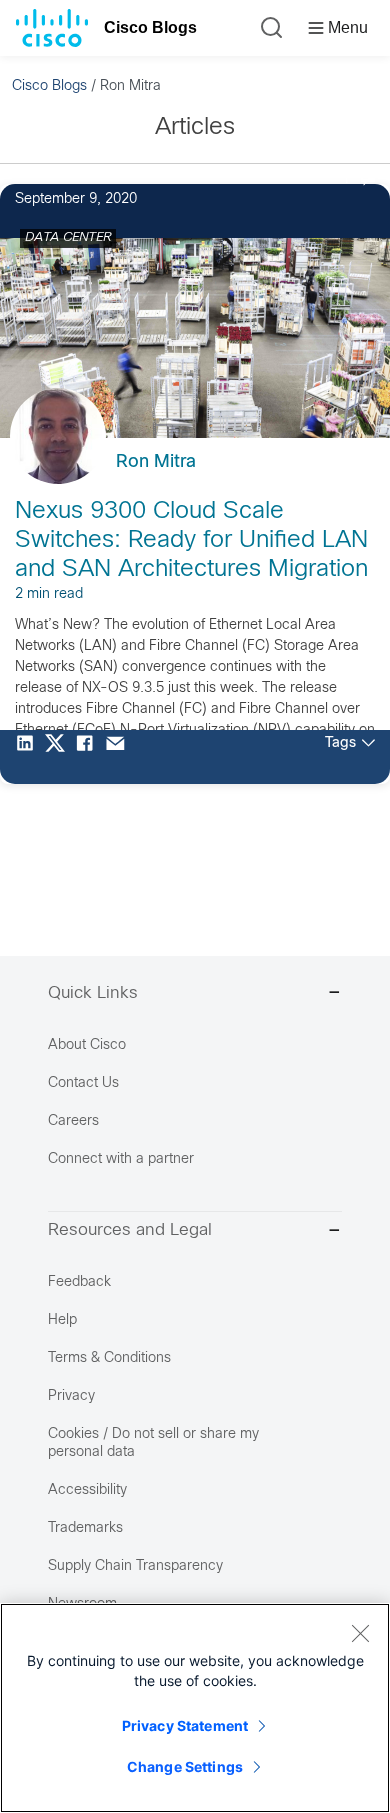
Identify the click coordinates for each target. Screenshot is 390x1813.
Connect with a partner (121, 1159)
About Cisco (87, 1045)
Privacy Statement (185, 1725)
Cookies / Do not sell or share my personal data (153, 1443)
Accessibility (87, 1490)
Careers (73, 1121)
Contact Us (83, 1083)
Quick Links (93, 994)
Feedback (79, 1282)
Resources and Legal (130, 1231)
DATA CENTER (68, 238)
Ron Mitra (156, 462)
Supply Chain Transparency (135, 1566)
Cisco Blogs (150, 27)
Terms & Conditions (109, 1358)
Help (62, 1320)
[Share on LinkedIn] (30, 757)
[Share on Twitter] (60, 757)
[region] (195, 1708)
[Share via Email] (120, 757)
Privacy (71, 1396)
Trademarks (85, 1528)
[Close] (360, 1633)
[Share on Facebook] (90, 757)
